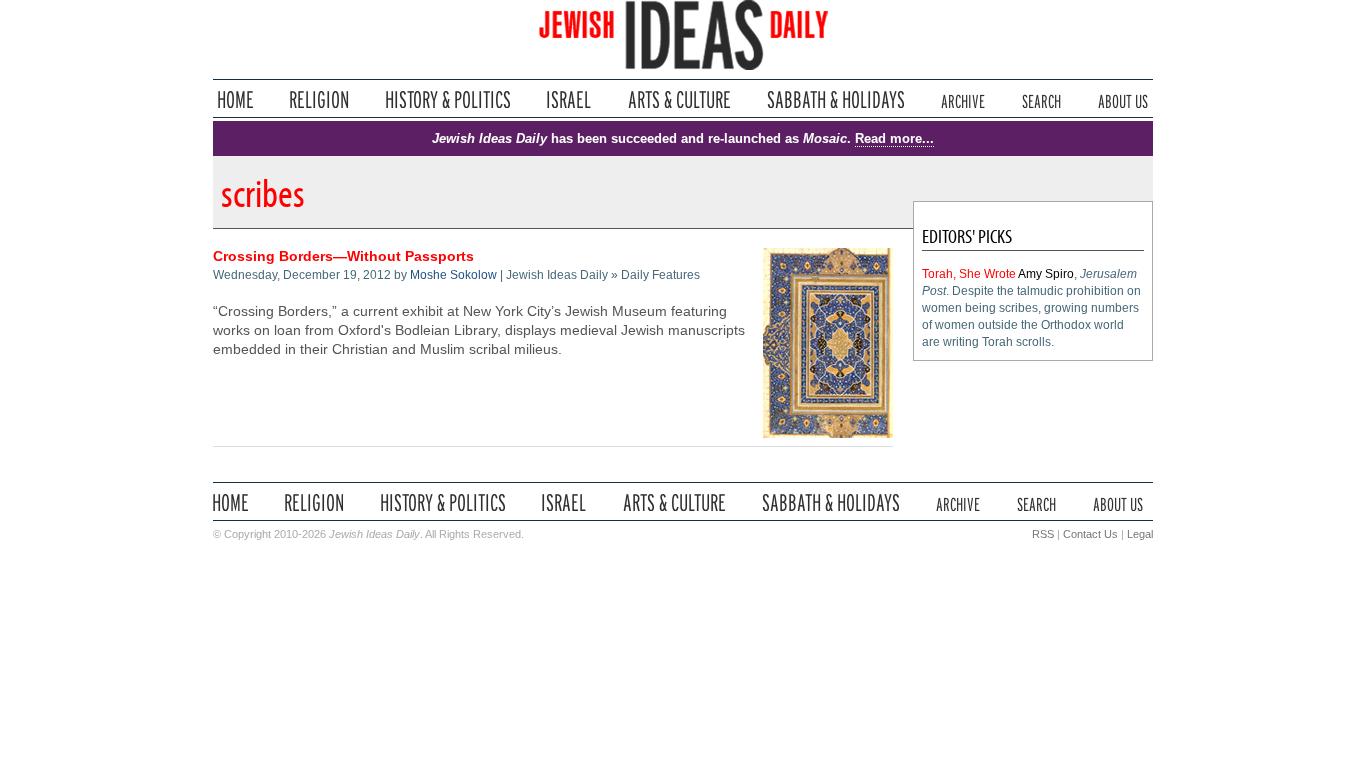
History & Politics (448, 99)
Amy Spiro (1046, 274)
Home (235, 99)
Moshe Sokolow (453, 275)
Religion (319, 99)
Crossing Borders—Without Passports (343, 256)
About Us (1123, 99)
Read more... (894, 138)
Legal (1140, 534)
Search (1041, 99)
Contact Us (1090, 534)
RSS (1043, 534)
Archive (963, 99)
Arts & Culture (679, 99)
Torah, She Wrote (969, 274)
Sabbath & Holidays (835, 99)
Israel (569, 99)
